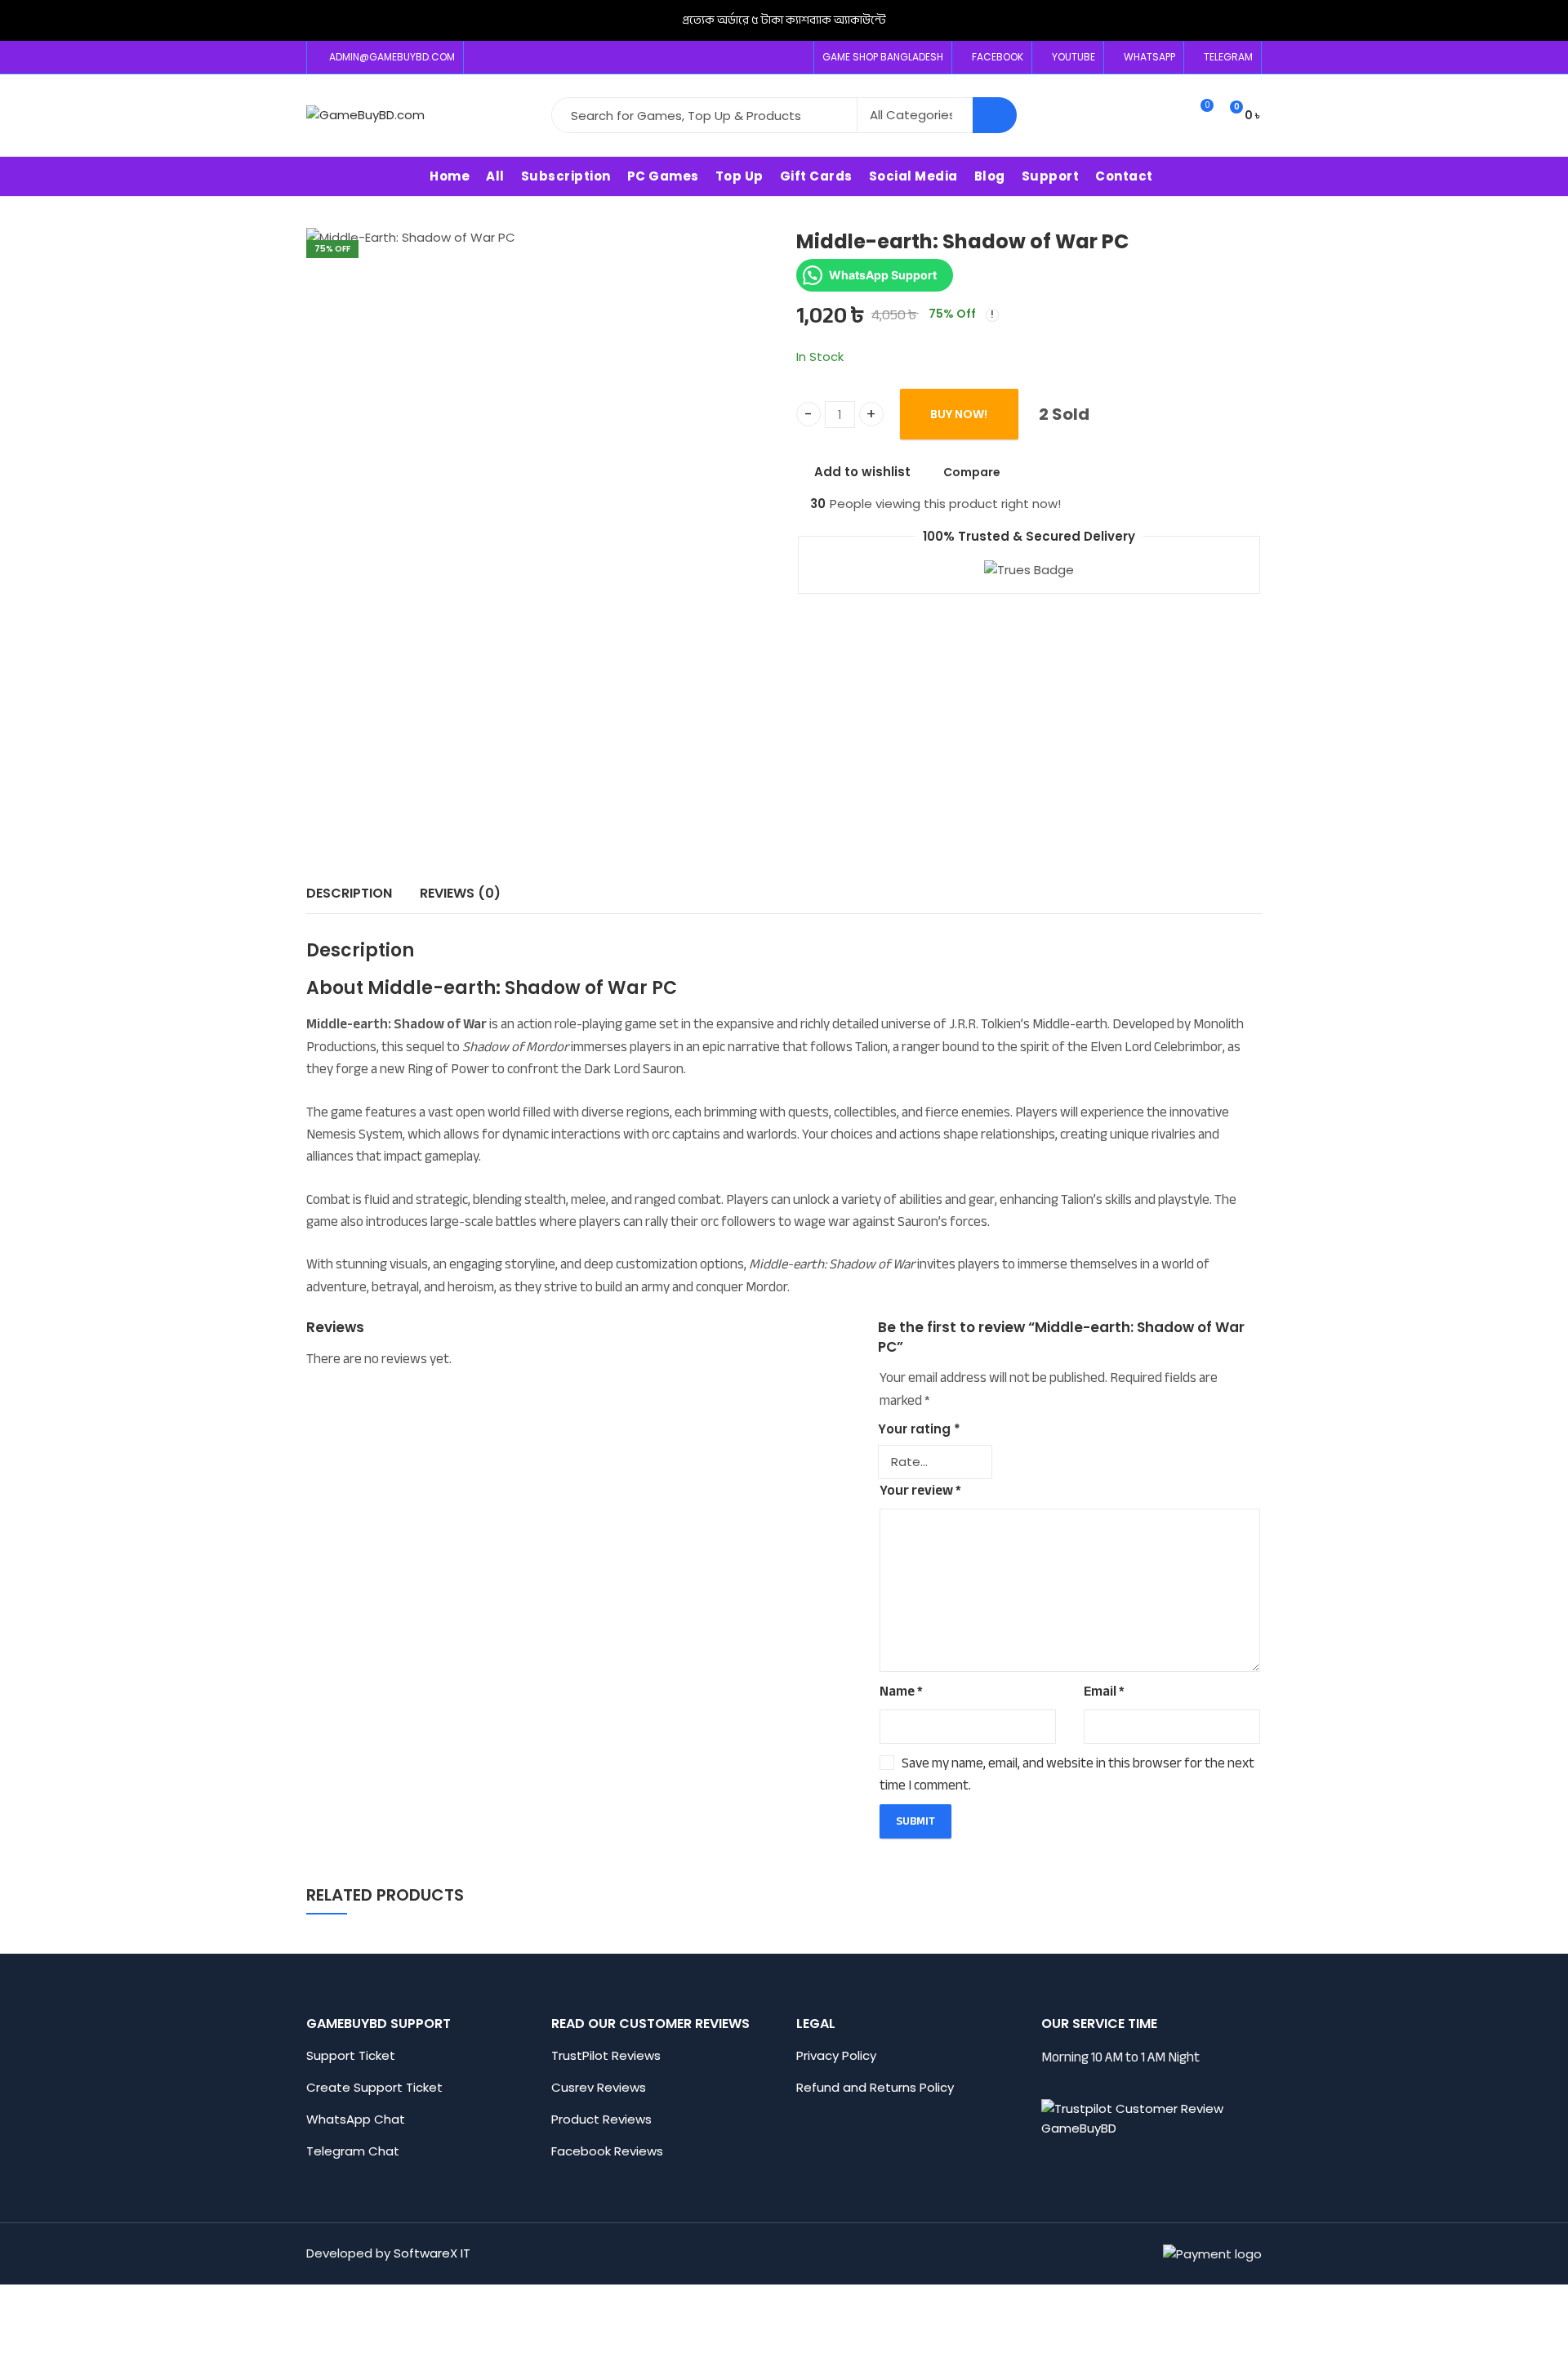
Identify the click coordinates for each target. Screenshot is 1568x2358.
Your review (920, 1490)
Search (995, 115)
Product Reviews (601, 2119)
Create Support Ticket (374, 2087)
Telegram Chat (353, 2151)
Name (901, 1691)
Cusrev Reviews (599, 2087)
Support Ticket (352, 2055)
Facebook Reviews (607, 2151)
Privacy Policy (836, 2055)
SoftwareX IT (432, 2253)
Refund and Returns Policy (875, 2087)
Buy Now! (959, 415)
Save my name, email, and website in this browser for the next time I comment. (1067, 1774)
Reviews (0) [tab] (460, 893)
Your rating (919, 1429)
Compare (972, 472)
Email (1104, 1691)
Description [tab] (349, 893)
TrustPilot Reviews (606, 2055)
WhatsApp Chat (356, 2119)
